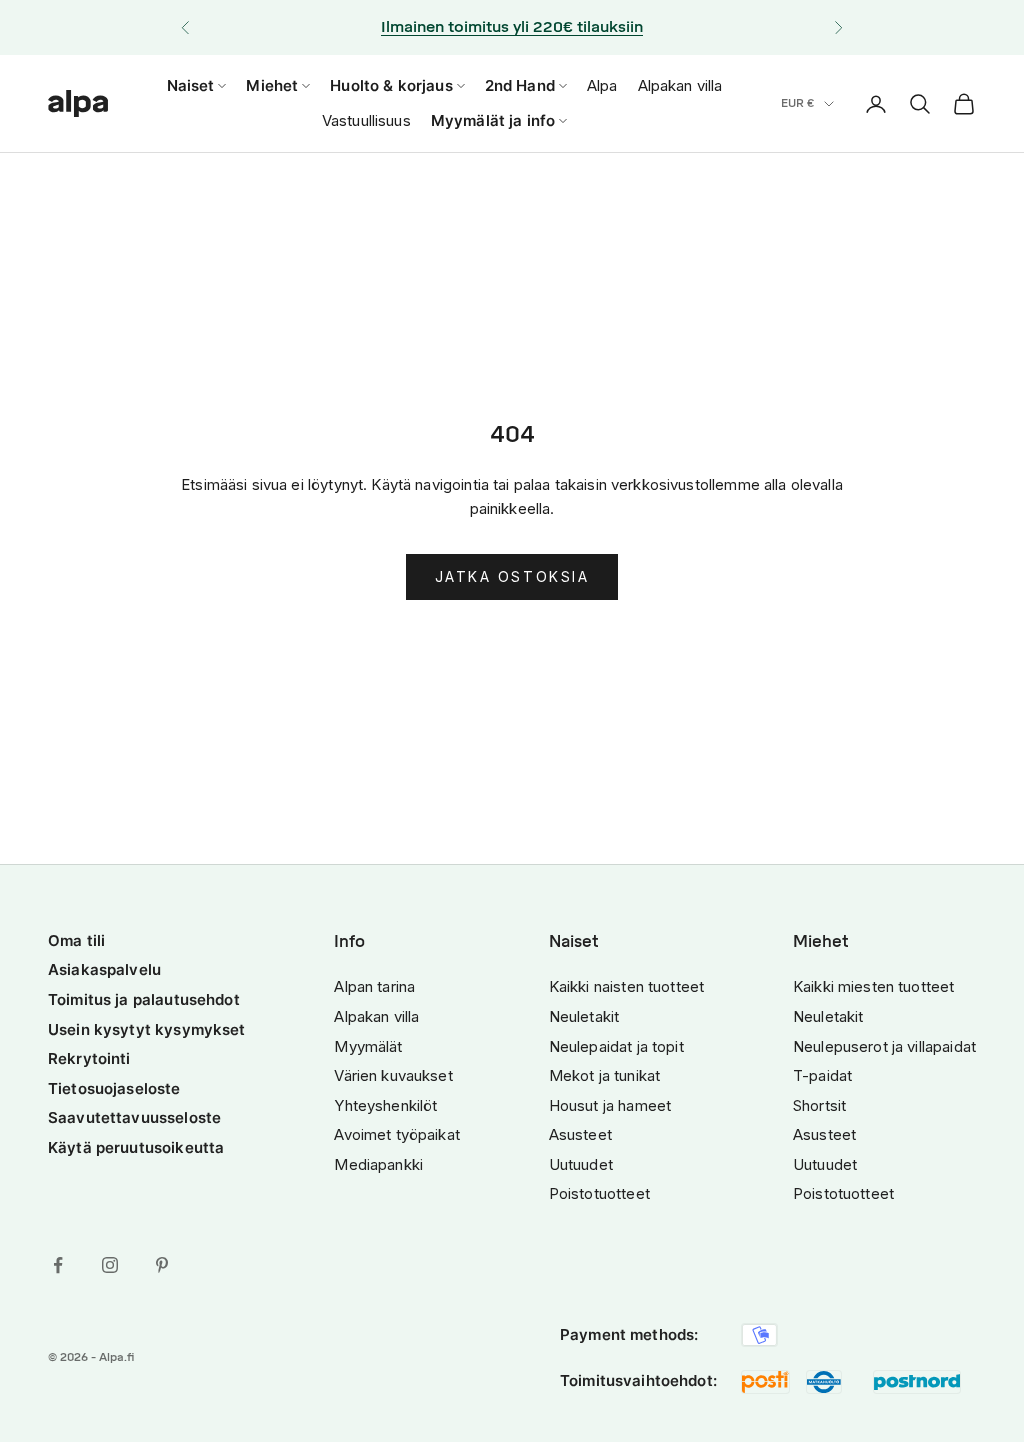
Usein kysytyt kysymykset (147, 1029)
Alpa (602, 85)
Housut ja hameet (610, 1105)
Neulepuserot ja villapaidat (884, 1046)
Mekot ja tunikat (604, 1075)
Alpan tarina (374, 986)
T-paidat (822, 1075)
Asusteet (580, 1134)
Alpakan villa (680, 85)
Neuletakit (584, 1016)
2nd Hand (520, 85)
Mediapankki (378, 1164)
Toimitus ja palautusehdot (144, 999)
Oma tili (76, 940)
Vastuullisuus (366, 120)
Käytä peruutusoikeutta (136, 1147)
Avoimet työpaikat (397, 1134)
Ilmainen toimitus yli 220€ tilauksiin (512, 27)
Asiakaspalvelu (104, 969)
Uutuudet (581, 1164)
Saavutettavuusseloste (134, 1117)
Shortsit (819, 1105)
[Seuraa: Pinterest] (162, 1265)
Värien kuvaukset (393, 1075)
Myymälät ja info (493, 120)
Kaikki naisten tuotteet (626, 986)
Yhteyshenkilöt (385, 1105)
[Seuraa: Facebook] (58, 1265)
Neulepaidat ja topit (616, 1046)
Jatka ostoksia (512, 576)
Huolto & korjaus (391, 85)
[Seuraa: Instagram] (110, 1265)
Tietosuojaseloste (114, 1088)
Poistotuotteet (599, 1193)
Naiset (191, 85)
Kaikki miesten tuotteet (873, 986)
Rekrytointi (89, 1058)
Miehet (272, 85)
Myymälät (368, 1046)
